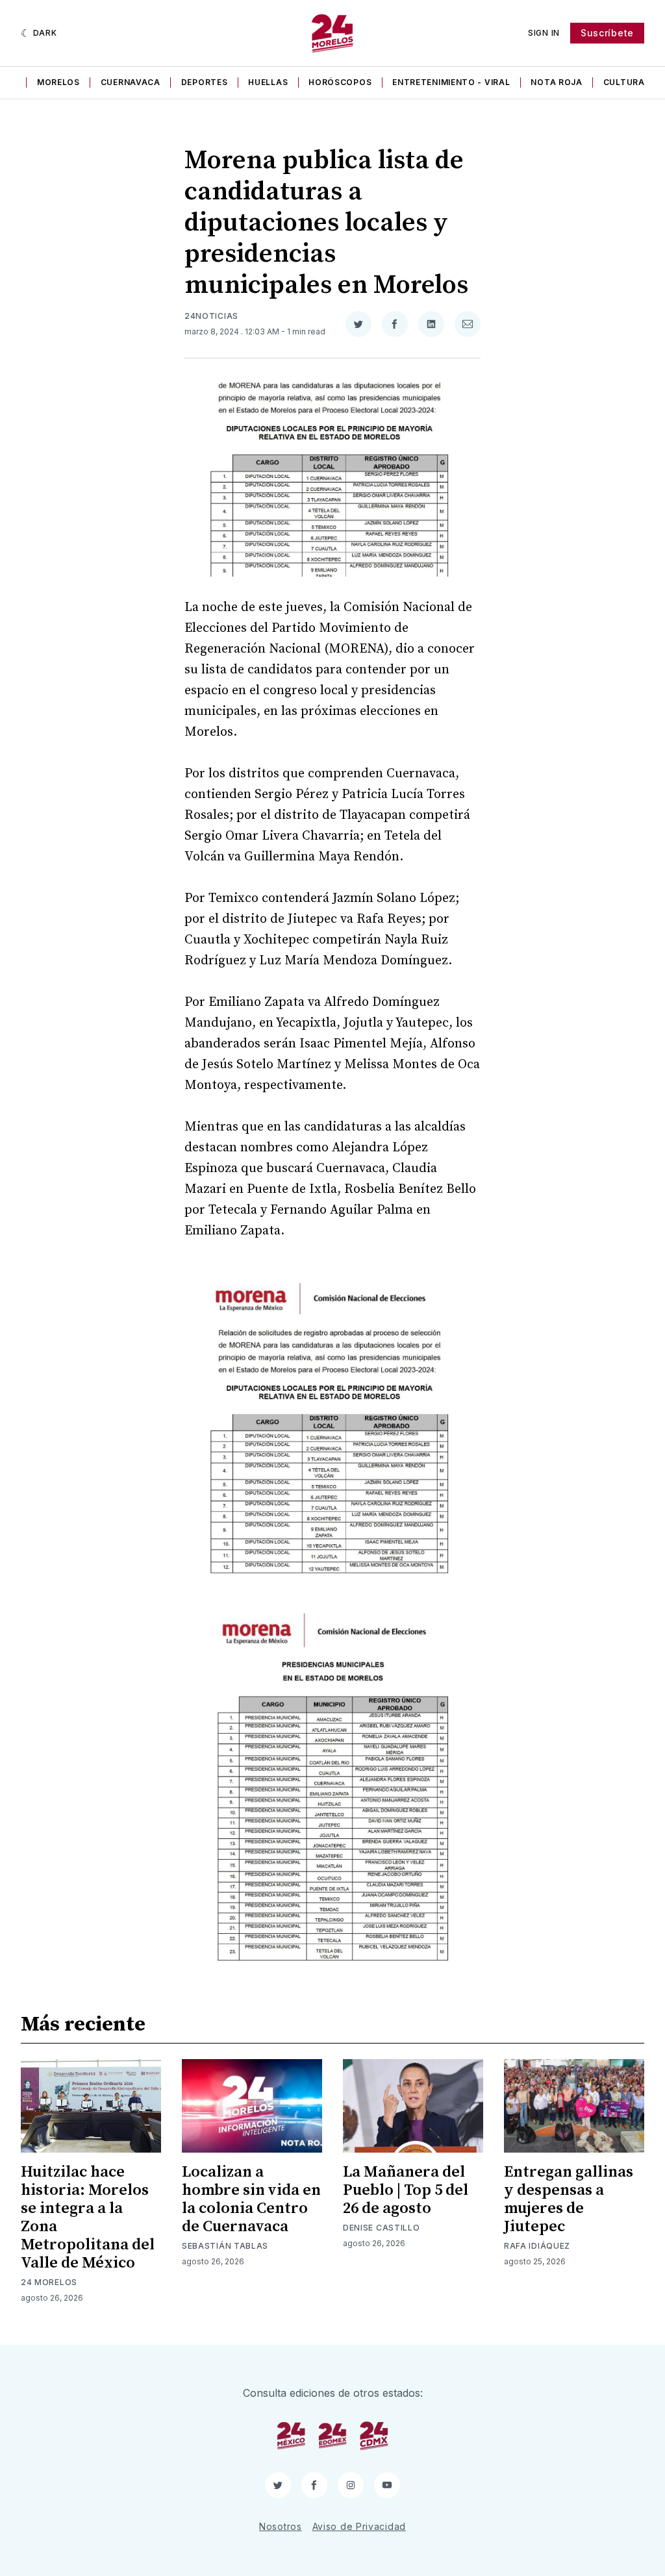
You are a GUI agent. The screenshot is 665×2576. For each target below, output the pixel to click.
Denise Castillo (382, 2228)
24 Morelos (49, 2282)
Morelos (58, 82)
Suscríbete (607, 33)
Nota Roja (556, 82)
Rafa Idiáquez (537, 2246)
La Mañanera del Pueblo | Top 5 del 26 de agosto (406, 2190)
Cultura (624, 82)
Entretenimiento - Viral (451, 82)
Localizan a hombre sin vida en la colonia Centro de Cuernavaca (251, 2199)
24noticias (211, 316)
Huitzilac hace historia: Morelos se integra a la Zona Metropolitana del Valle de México (88, 2218)
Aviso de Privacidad (359, 2526)
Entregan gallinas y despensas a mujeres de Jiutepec (569, 2199)
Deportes (205, 82)
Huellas (268, 82)
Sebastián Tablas (225, 2246)
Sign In (544, 33)
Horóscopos (340, 82)
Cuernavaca (131, 82)
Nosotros (281, 2526)
